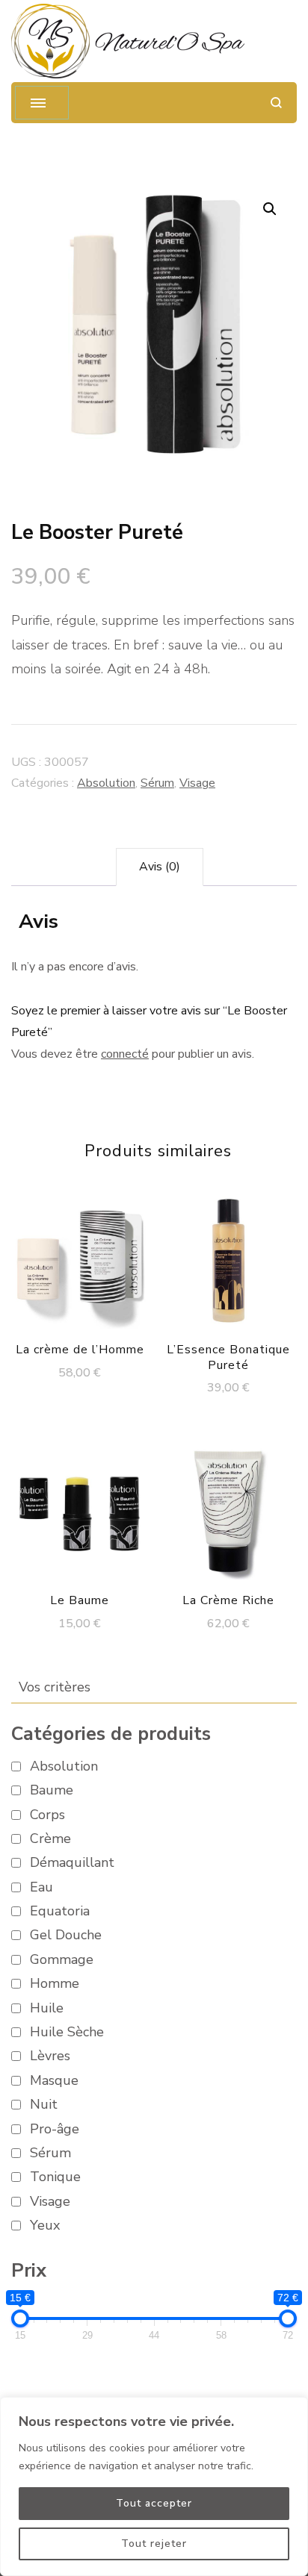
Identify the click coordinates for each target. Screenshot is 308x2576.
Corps (47, 1815)
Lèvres (50, 2056)
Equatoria (60, 1911)
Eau (41, 1887)
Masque (54, 2081)
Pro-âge (55, 2129)
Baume (52, 1790)
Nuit (44, 2105)
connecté (125, 1054)
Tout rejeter (154, 2544)
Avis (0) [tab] (160, 867)
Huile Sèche (67, 2032)
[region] (154, 2486)
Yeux (45, 2226)
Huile (47, 2008)
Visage (197, 783)
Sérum (157, 783)
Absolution (106, 783)
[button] (270, 209)
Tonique (55, 2177)
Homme (55, 1984)
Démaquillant (72, 1863)
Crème (50, 1839)
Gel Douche (66, 1935)
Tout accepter (154, 2503)
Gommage (62, 1960)
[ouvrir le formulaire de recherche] (276, 103)
